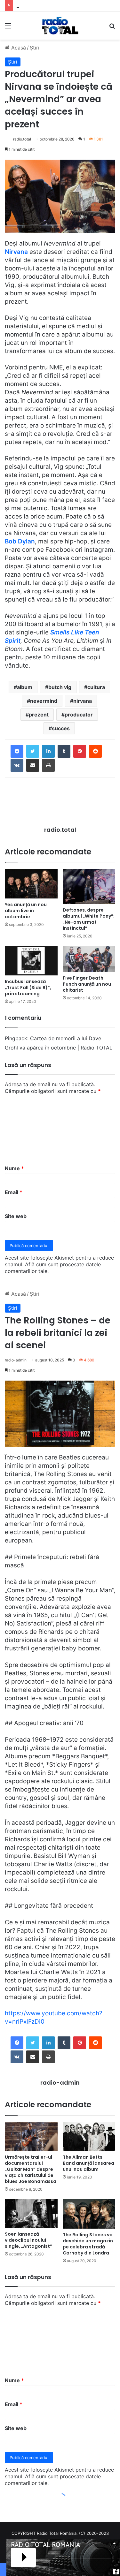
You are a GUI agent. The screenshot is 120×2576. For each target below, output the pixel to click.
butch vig (60, 687)
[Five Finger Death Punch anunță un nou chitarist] (89, 959)
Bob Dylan (20, 541)
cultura (96, 687)
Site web (16, 1216)
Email (14, 1192)
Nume (14, 1168)
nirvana (83, 701)
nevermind (44, 701)
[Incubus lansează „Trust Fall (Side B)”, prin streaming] (31, 961)
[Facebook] (17, 751)
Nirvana (16, 252)
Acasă (18, 48)
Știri (35, 48)
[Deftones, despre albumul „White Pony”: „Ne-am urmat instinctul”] (89, 886)
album (25, 687)
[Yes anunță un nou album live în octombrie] (31, 884)
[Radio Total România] (60, 26)
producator (79, 715)
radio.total (22, 139)
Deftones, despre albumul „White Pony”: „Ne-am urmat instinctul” (89, 919)
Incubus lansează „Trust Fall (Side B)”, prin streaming (28, 988)
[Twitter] (33, 751)
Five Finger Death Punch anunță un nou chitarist (87, 984)
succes (61, 728)
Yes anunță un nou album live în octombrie (26, 911)
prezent (39, 715)
